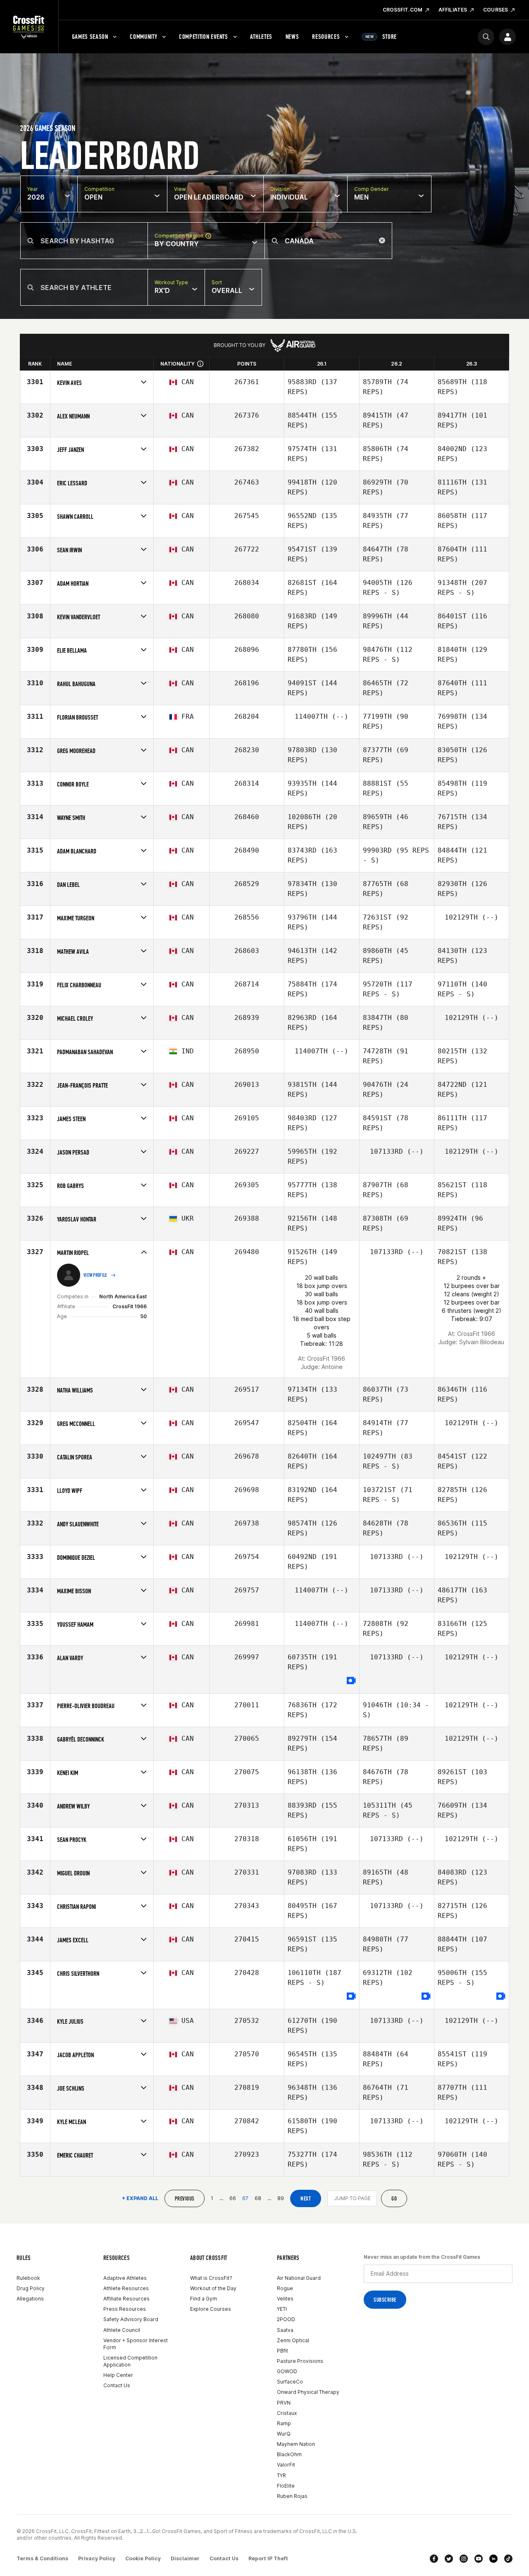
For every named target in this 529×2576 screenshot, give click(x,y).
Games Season (90, 37)
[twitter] (449, 2559)
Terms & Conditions (42, 2558)
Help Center (118, 2375)
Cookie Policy (143, 2558)
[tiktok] (508, 2559)
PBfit (282, 2351)
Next (306, 2199)
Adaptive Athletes (125, 2278)
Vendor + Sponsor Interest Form (136, 2344)
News (292, 37)
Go (394, 2199)
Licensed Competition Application (130, 2361)
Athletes (261, 37)
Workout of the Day (213, 2288)
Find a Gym (204, 2299)
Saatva (285, 2330)
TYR (281, 2475)
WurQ (284, 2434)
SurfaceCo (290, 2382)
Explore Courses (211, 2309)
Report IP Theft (268, 2558)
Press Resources (125, 2309)
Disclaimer (185, 2558)
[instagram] (464, 2559)
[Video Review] (351, 1681)
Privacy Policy (97, 2558)
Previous (185, 2199)
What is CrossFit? (211, 2278)
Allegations (30, 2299)
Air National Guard (299, 2278)
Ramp (284, 2423)
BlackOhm (289, 2454)
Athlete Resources (126, 2288)
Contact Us (117, 2385)
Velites (285, 2299)
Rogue (285, 2288)
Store (381, 37)
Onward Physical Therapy (308, 2392)
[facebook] (434, 2559)
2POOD (286, 2319)
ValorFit (286, 2465)
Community (143, 37)
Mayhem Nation (296, 2444)
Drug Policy (31, 2288)
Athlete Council (122, 2330)
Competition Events (204, 37)
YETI (282, 2309)
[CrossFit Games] (29, 27)
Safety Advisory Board (131, 2319)
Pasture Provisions (300, 2361)
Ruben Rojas (292, 2496)
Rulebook (28, 2278)
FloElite (286, 2486)
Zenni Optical (293, 2340)
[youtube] (479, 2559)
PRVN (284, 2403)
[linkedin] (493, 2559)
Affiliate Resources (126, 2299)
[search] (486, 37)
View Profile (95, 1275)
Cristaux (287, 2413)
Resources (326, 37)
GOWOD (287, 2371)
